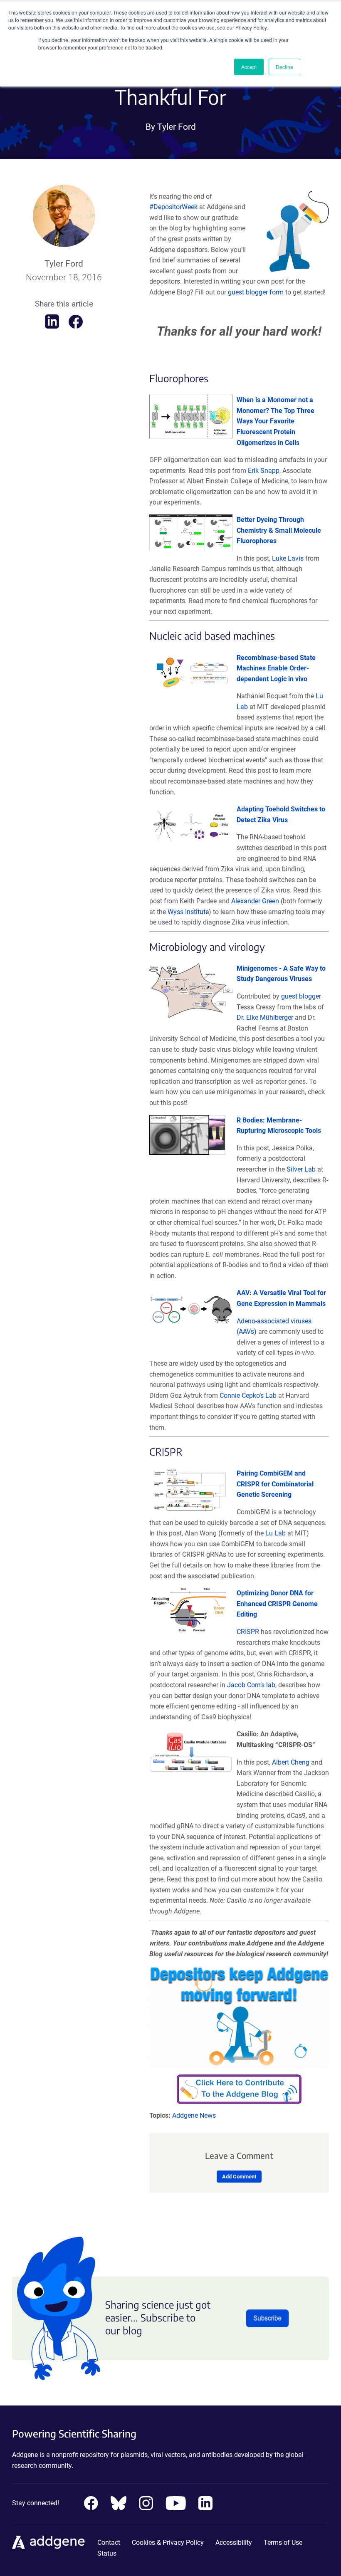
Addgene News (194, 2115)
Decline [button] (284, 67)
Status (107, 2553)
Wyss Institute (188, 912)
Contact (109, 2543)
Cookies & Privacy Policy (168, 2543)
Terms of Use (283, 2543)
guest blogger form (256, 292)
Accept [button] (249, 67)
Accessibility (234, 2543)
